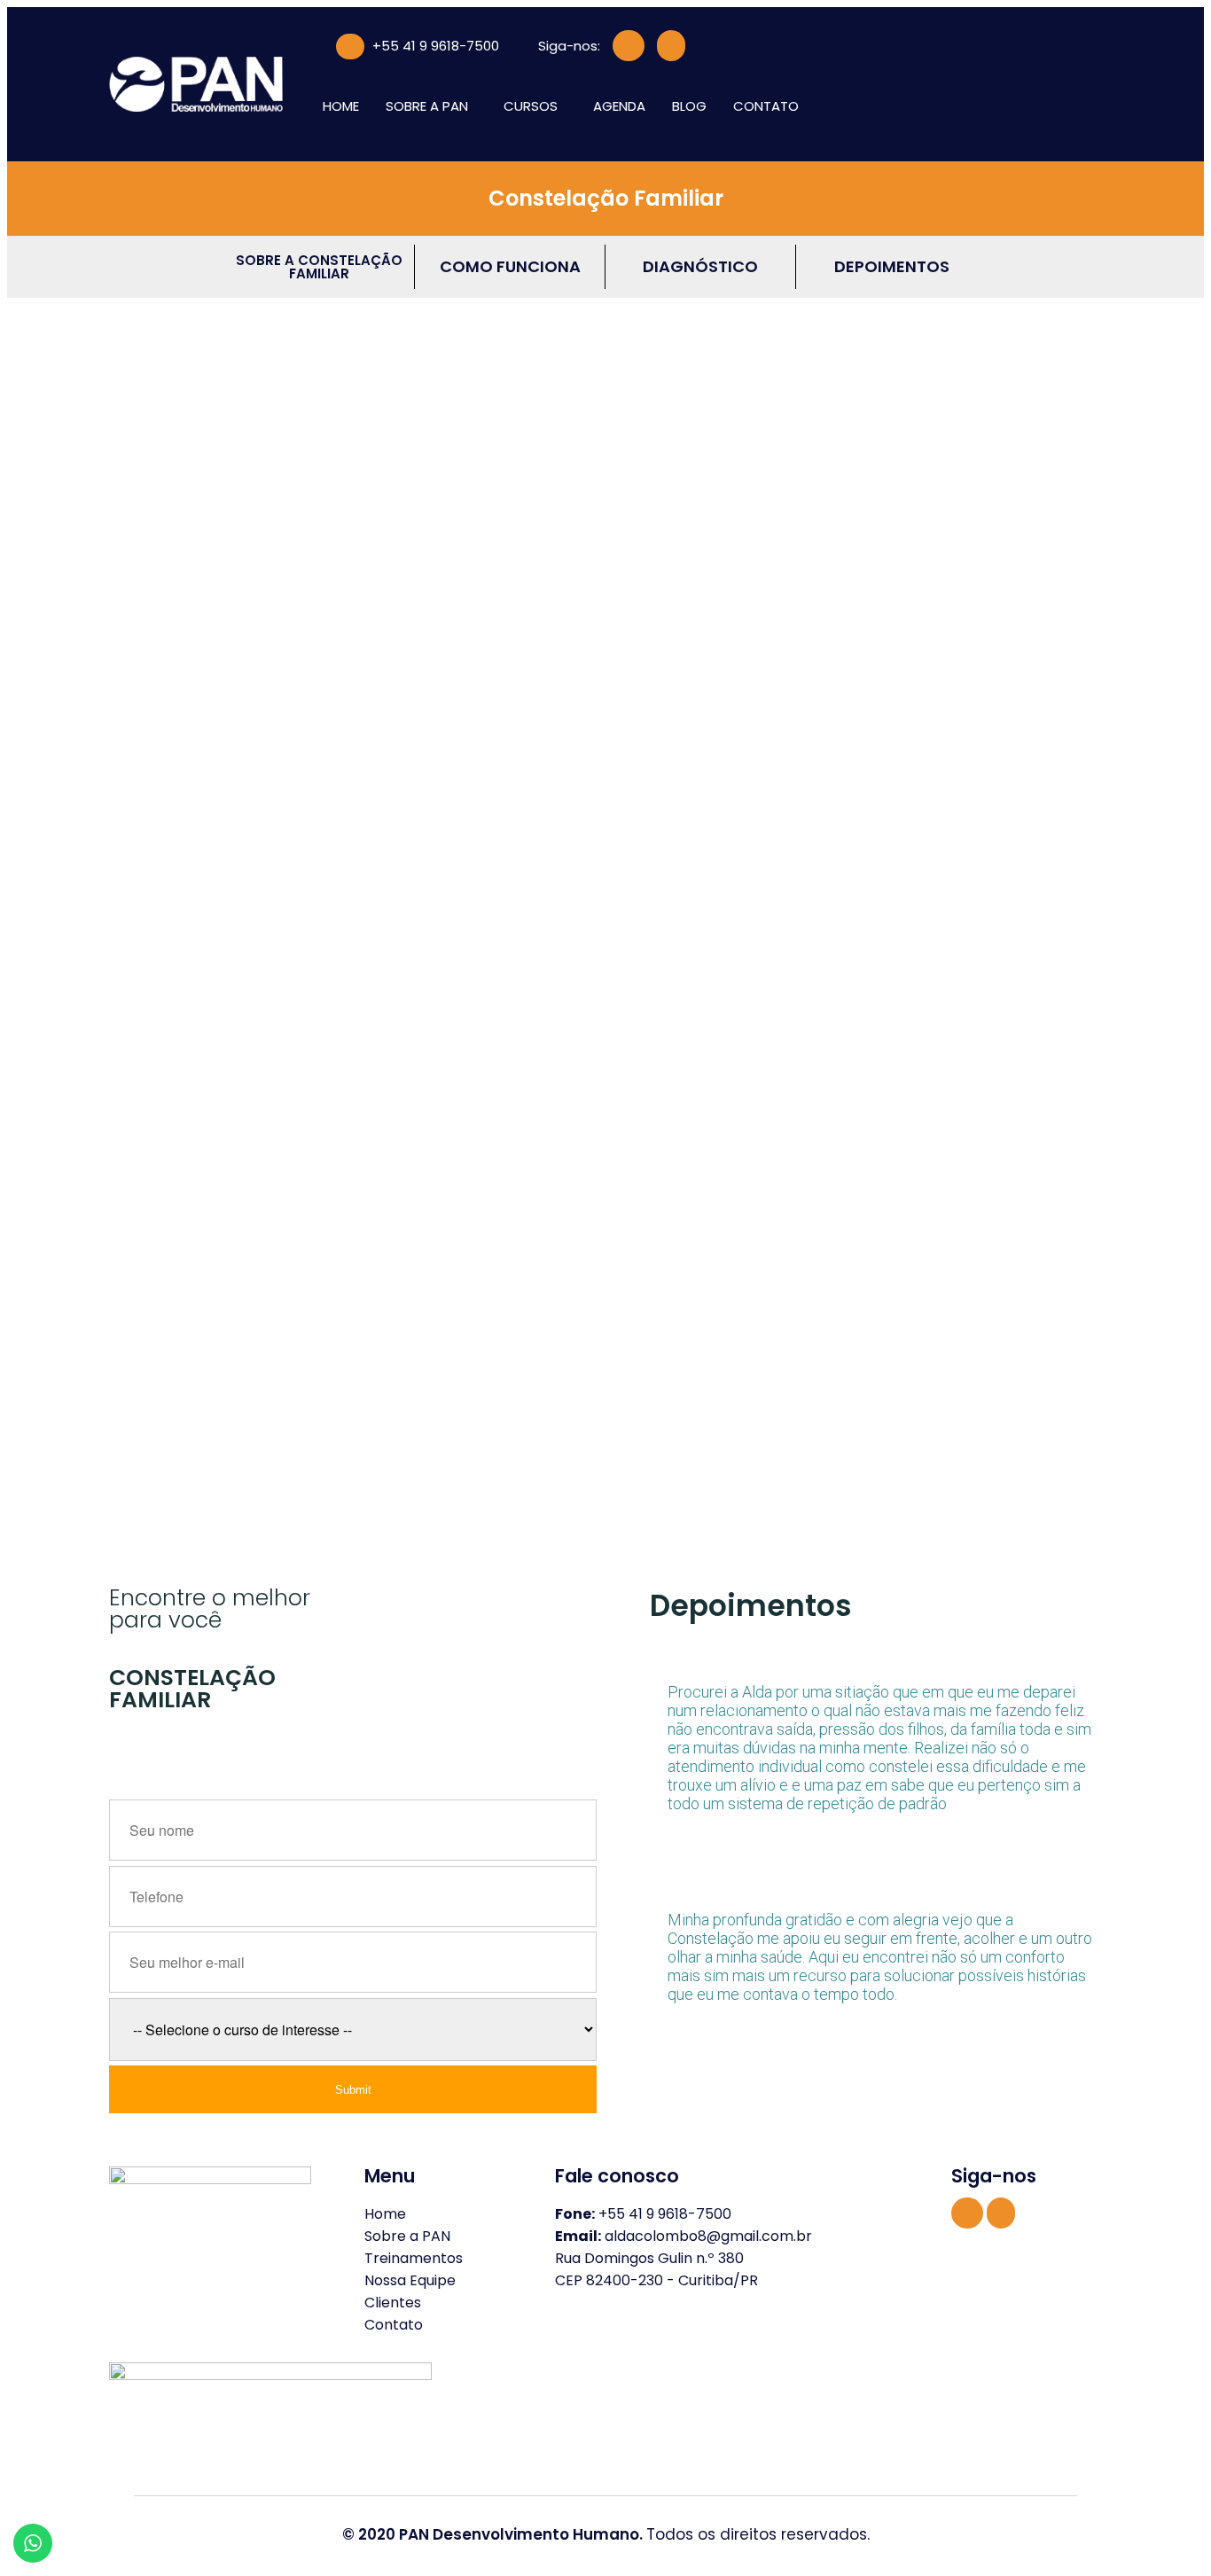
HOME (341, 106)
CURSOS (531, 106)
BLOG (689, 106)
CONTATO (766, 106)
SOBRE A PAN (427, 106)
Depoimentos (892, 266)
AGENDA (619, 106)
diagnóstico (700, 266)
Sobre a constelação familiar (319, 267)
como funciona (510, 266)
